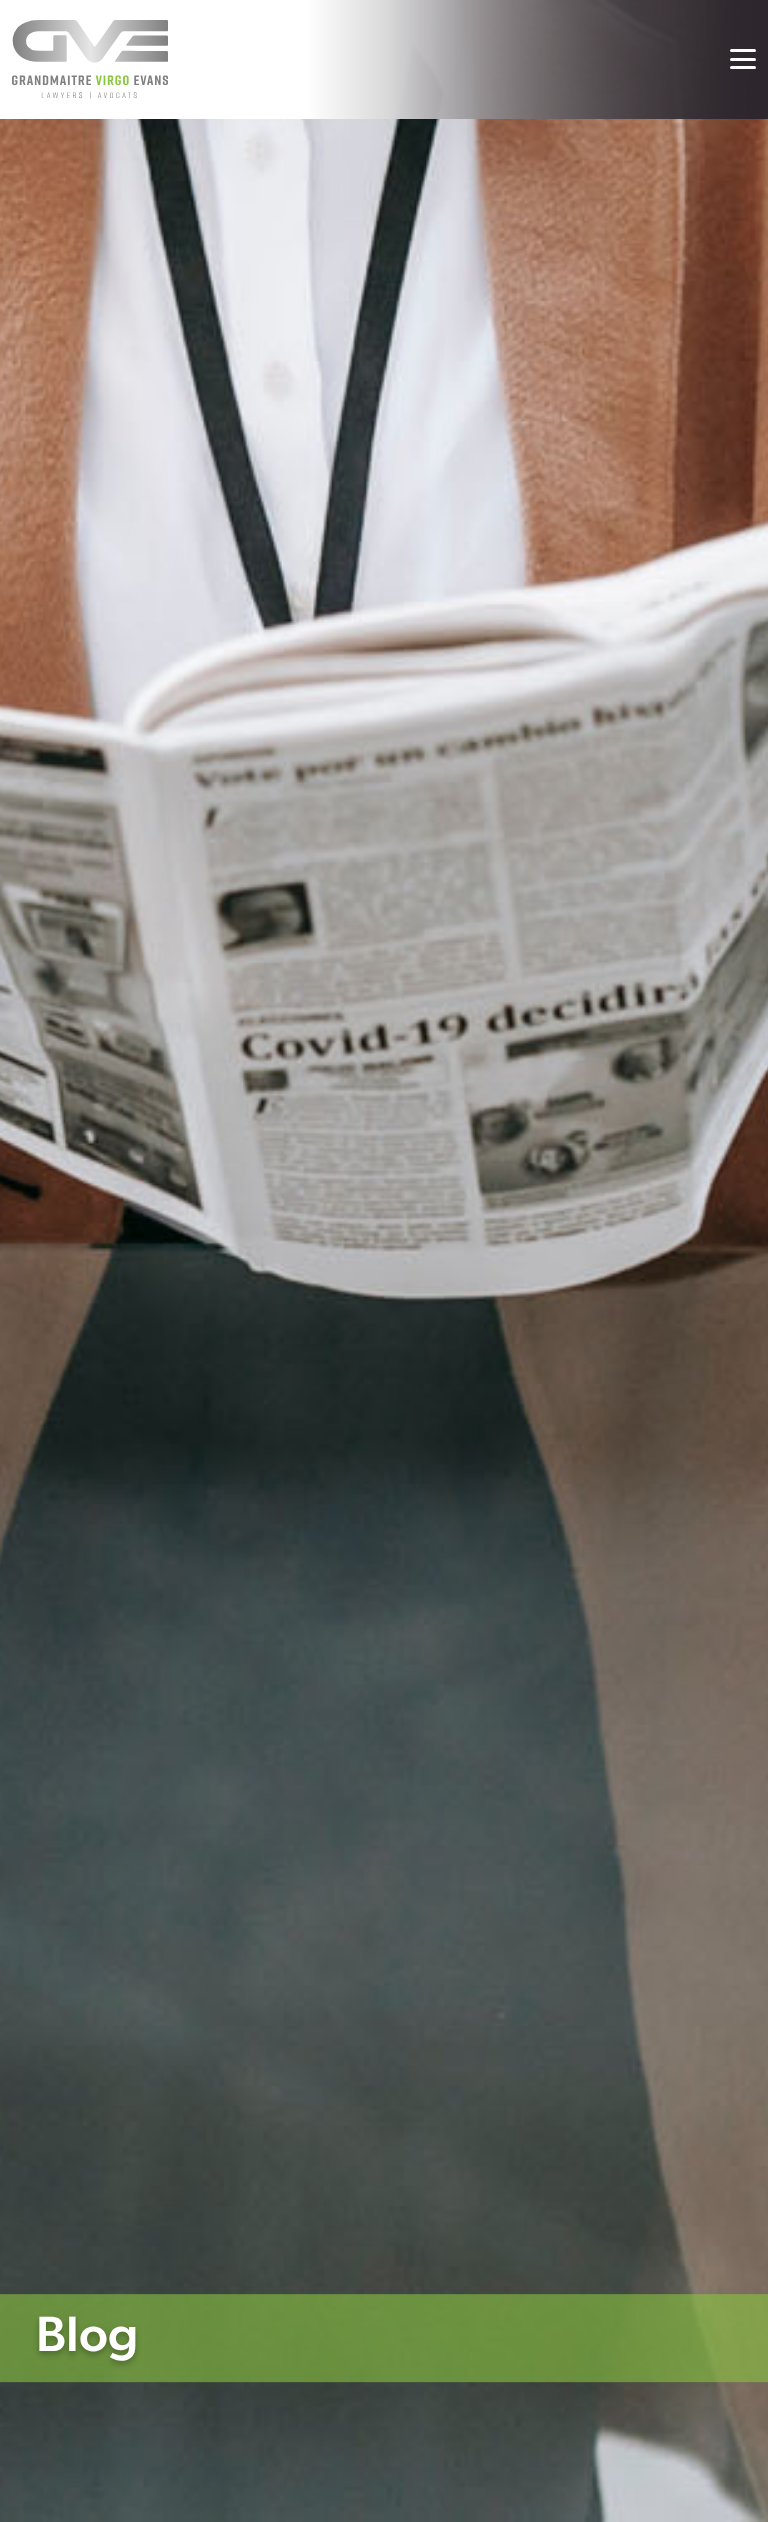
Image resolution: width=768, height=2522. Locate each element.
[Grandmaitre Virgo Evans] (90, 59)
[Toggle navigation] (743, 59)
